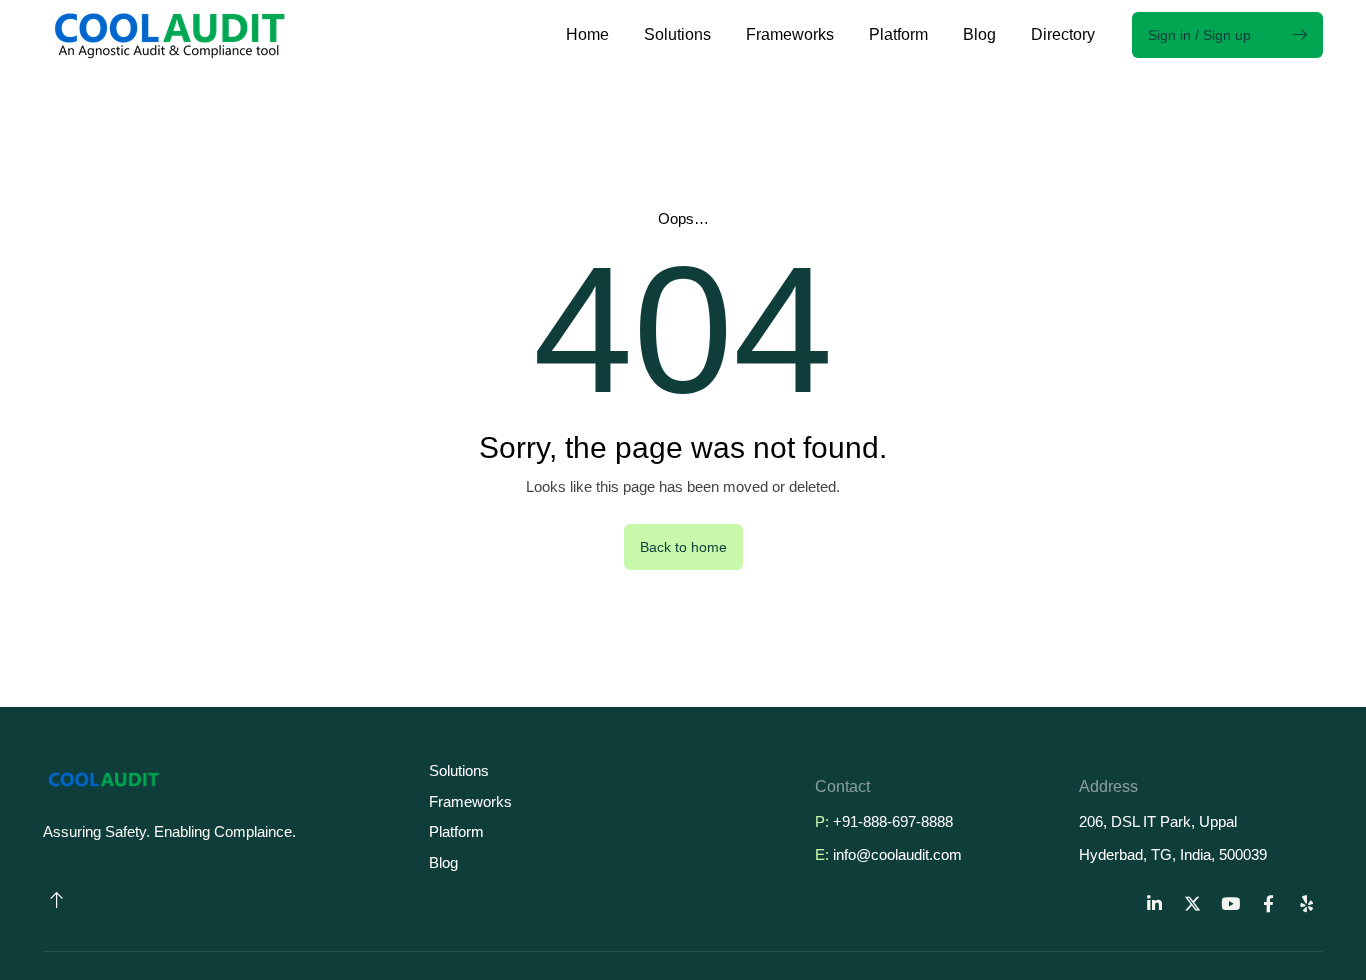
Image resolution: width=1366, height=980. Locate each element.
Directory (1063, 34)
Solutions (677, 34)
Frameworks (790, 34)
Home (587, 34)
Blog (979, 34)
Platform (898, 34)
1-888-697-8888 (901, 821)
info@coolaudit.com (897, 854)
